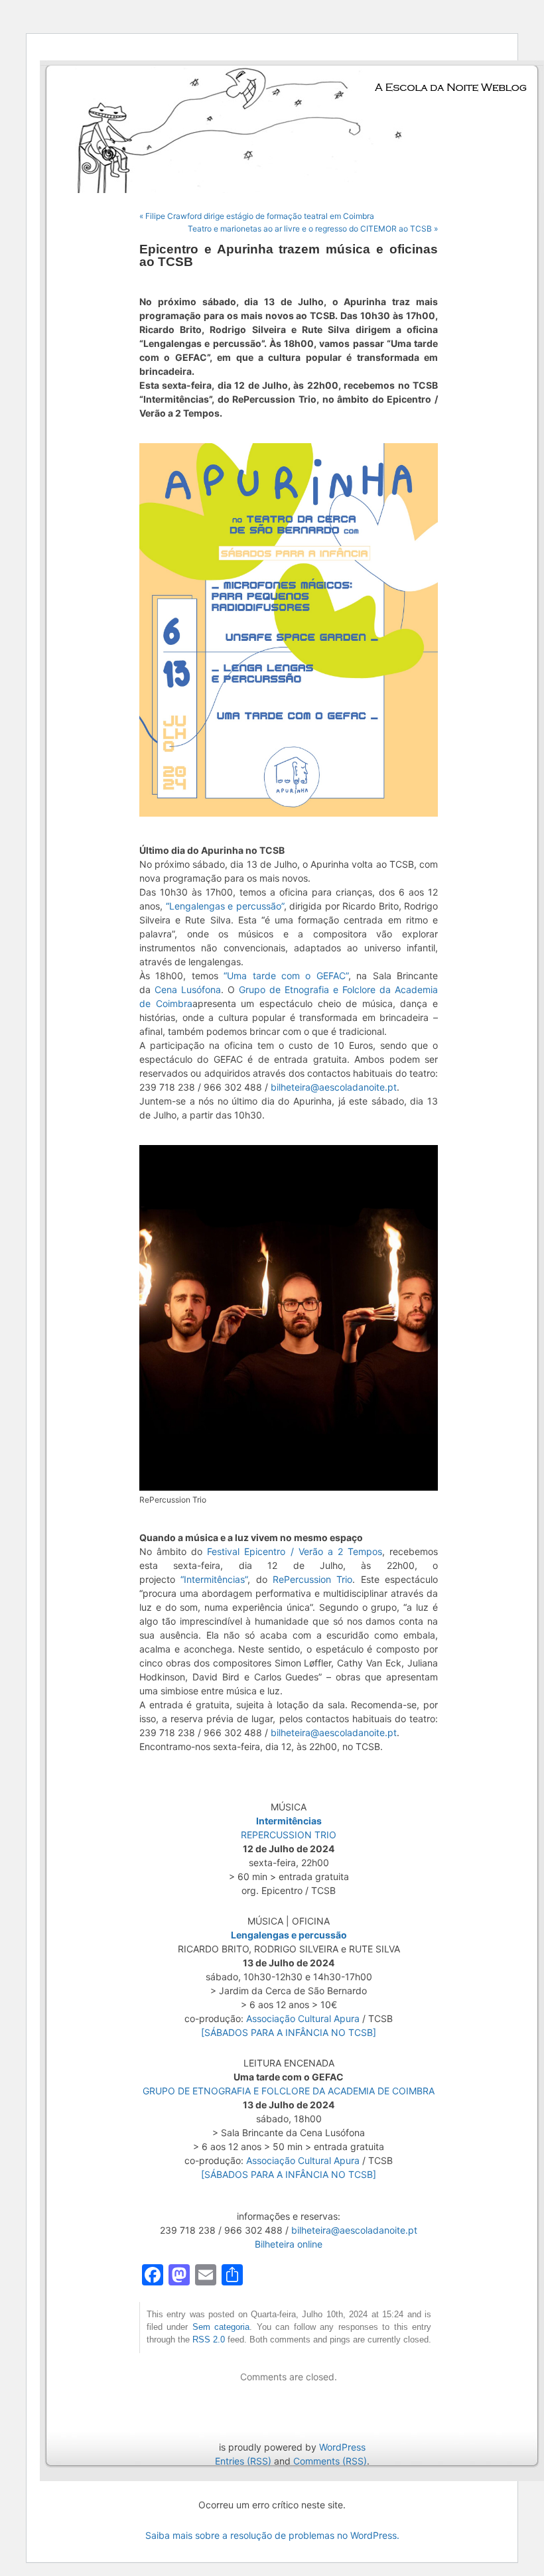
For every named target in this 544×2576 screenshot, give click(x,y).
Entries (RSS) (243, 2461)
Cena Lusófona (188, 989)
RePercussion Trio (312, 1579)
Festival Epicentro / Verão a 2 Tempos (295, 1551)
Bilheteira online (289, 2244)
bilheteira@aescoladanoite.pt (334, 1087)
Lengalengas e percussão (289, 1935)
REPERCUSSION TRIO (289, 1835)
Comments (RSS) (330, 2461)
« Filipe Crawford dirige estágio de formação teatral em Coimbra (257, 216)
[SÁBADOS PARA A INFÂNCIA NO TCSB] (289, 2032)
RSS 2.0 (209, 2340)
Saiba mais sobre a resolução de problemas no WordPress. (272, 2535)
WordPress (342, 2447)
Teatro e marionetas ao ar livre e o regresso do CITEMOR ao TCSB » (313, 229)
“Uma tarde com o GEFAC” (286, 976)
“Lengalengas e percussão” (225, 906)
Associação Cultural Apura (303, 2018)
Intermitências (289, 1821)
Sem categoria (221, 2327)
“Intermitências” (214, 1579)
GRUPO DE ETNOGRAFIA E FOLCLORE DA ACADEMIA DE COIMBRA (289, 2091)
